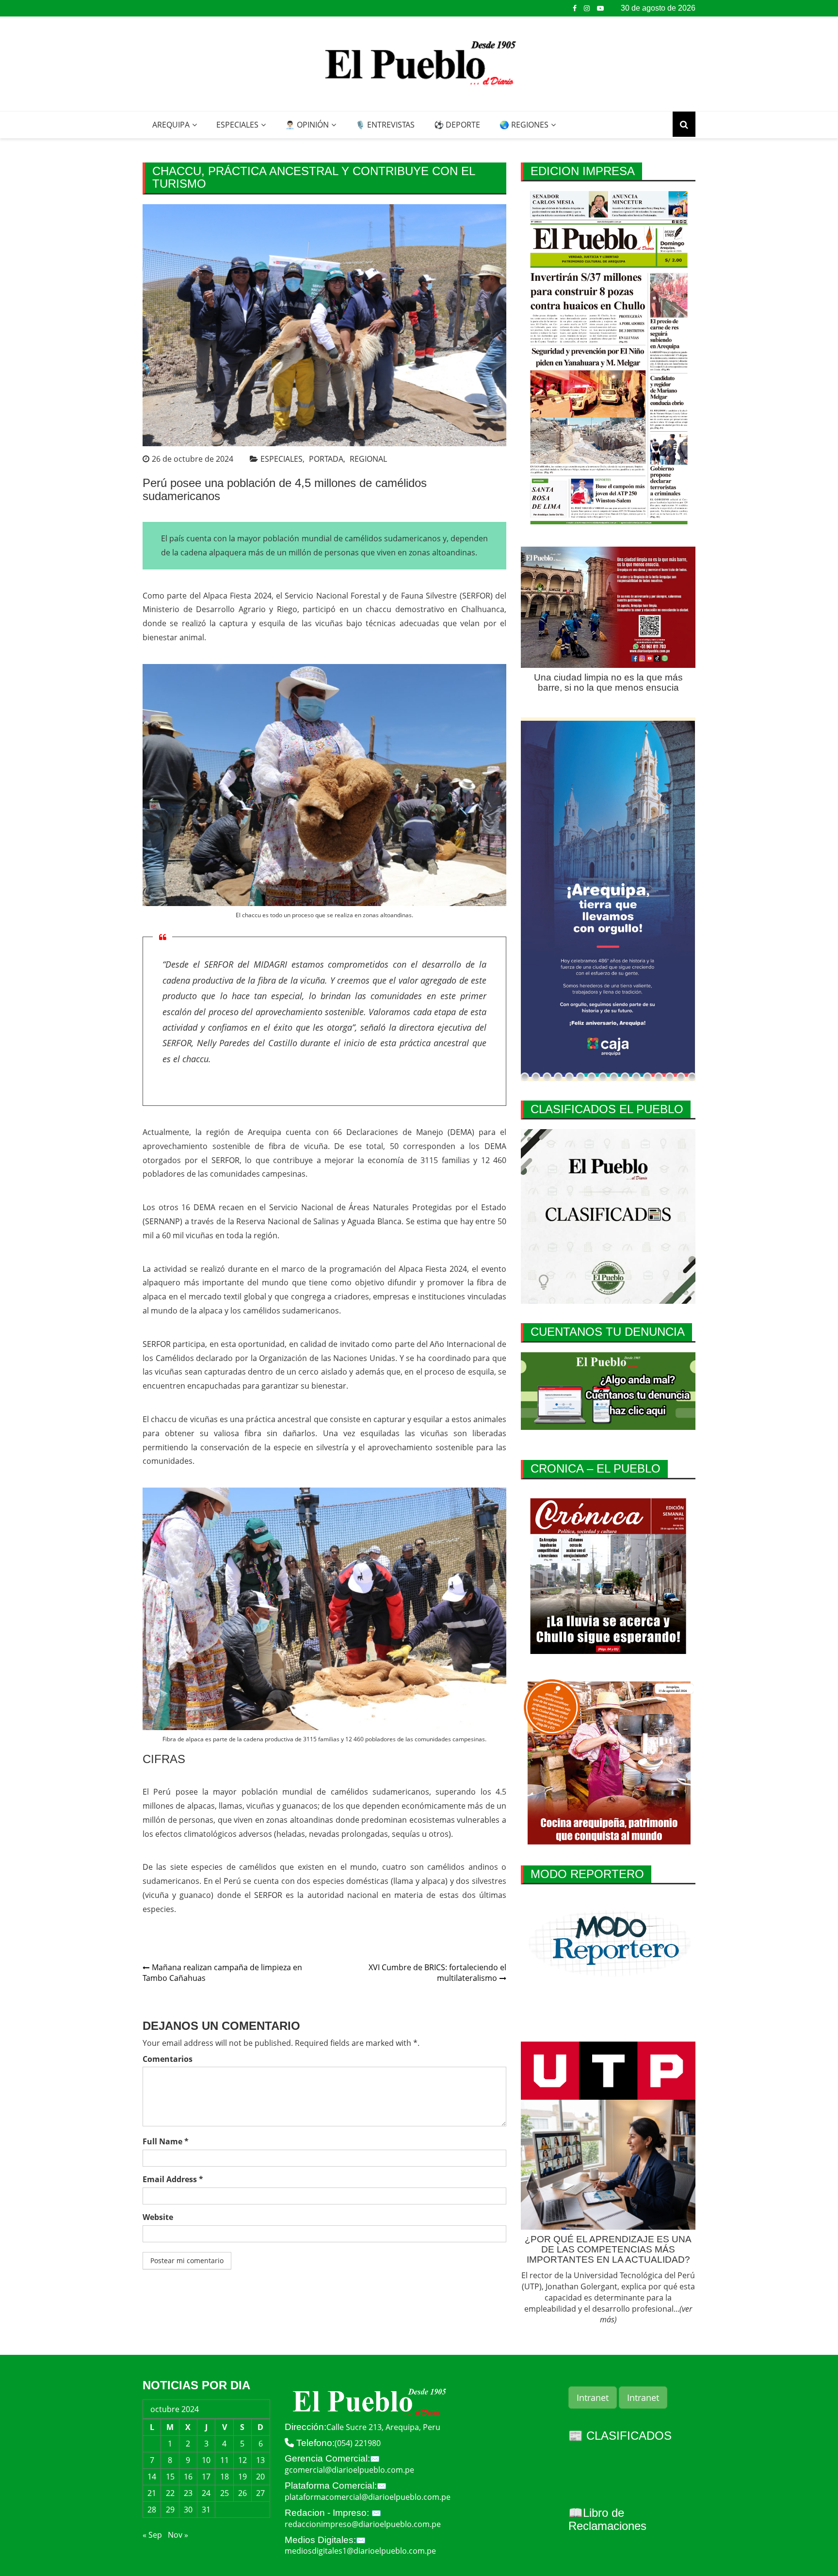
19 (242, 2477)
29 (170, 2510)
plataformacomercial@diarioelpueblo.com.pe (368, 2497)
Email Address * (173, 2179)
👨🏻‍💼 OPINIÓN (307, 125)
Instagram (587, 8)
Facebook (575, 8)
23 (188, 2493)
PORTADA (326, 459)
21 (152, 2493)
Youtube (600, 8)
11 (225, 2460)
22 (170, 2493)
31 (206, 2510)
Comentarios (168, 2059)
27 (260, 2493)
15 (170, 2477)
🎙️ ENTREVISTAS (385, 125)
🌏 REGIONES (524, 125)
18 (225, 2477)
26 (242, 2493)
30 (188, 2510)
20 (260, 2477)
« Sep (152, 2535)
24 (206, 2493)
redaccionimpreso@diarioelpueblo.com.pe (363, 2524)
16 (188, 2477)
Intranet (593, 2398)
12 (242, 2460)
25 (225, 2493)
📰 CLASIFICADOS (620, 2436)
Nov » (178, 2535)
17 (206, 2477)
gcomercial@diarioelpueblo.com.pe (349, 2470)
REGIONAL (368, 459)
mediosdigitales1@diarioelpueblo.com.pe (360, 2551)
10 (206, 2460)
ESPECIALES (237, 125)
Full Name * (166, 2141)
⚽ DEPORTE (457, 125)
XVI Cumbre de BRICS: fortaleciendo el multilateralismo (437, 1973)
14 (152, 2477)
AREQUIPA (171, 125)
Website (158, 2217)
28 (152, 2510)
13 (260, 2460)
